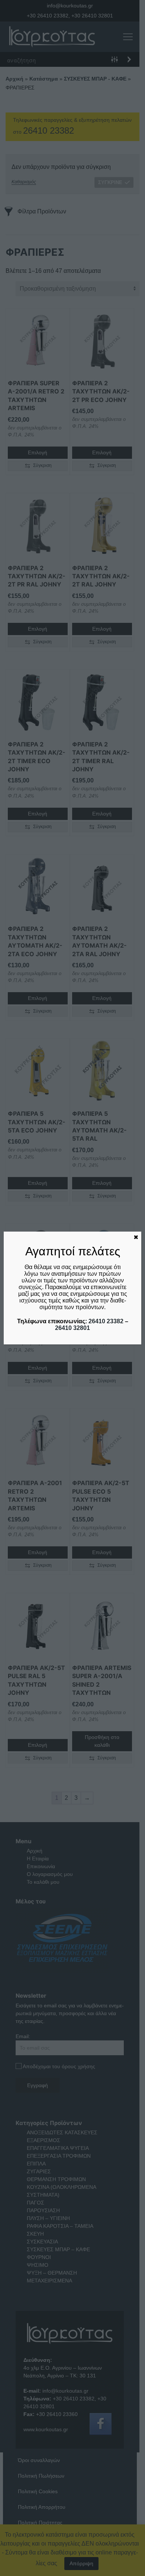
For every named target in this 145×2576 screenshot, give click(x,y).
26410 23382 (106, 1321)
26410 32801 (72, 1328)
